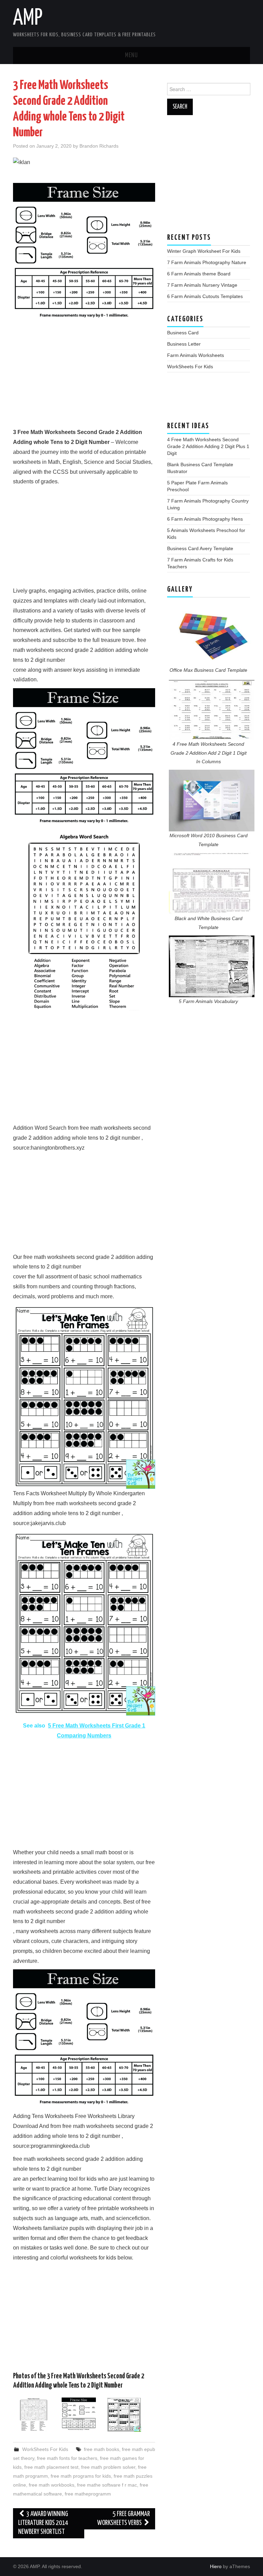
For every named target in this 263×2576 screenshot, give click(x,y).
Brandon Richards (99, 146)
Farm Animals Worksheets (196, 355)
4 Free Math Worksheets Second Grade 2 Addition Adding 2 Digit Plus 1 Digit (208, 446)
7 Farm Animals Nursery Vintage (202, 285)
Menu (131, 55)
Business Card (183, 333)
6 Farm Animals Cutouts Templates (205, 296)
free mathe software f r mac (107, 2485)
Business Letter (184, 344)
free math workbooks (52, 2485)
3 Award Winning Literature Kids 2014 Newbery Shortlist (43, 2523)
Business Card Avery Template (200, 548)
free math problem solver (108, 2467)
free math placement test (51, 2467)
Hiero (216, 2566)
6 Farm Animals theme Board (199, 274)
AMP (28, 18)
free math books (102, 2449)
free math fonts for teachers (67, 2458)
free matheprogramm (88, 2494)
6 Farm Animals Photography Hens (205, 519)
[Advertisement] (84, 380)
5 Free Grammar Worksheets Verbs (124, 2519)
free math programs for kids (81, 2476)
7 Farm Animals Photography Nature (207, 262)
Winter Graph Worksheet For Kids (204, 251)
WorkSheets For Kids (45, 2449)
